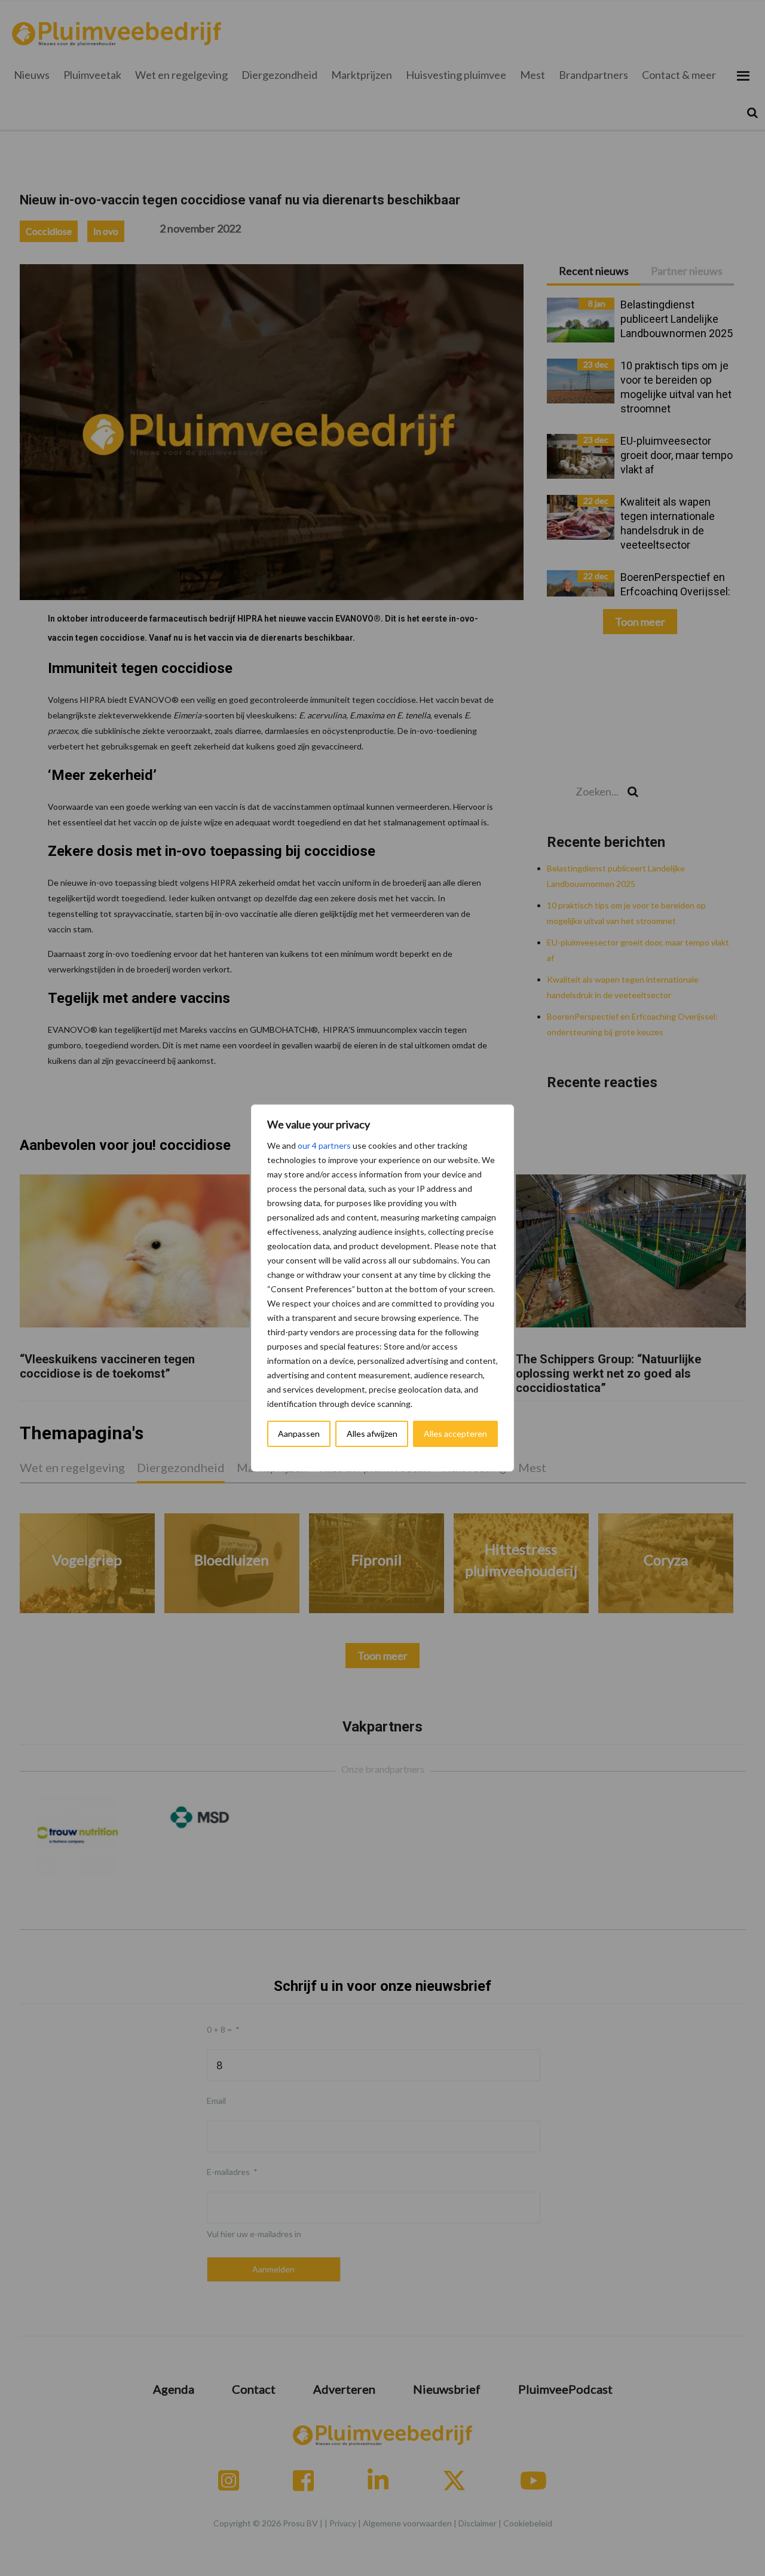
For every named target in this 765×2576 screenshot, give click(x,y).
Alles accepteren (455, 1434)
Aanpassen (299, 1434)
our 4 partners (324, 1145)
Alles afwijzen (372, 1434)
